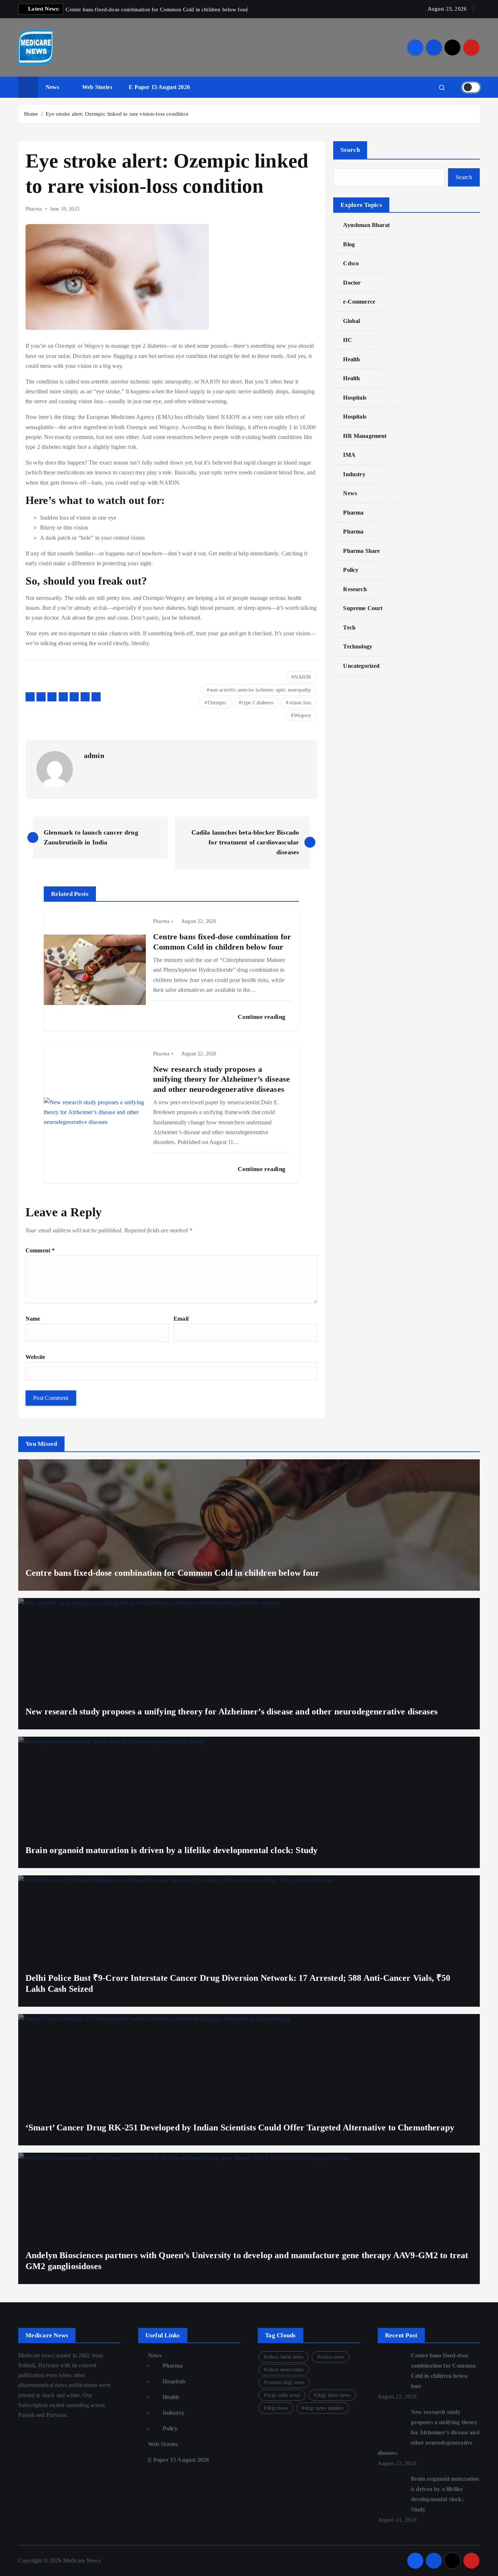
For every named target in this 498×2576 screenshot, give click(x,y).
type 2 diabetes (257, 703)
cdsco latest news (285, 2357)
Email (181, 1319)
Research (355, 589)
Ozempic (217, 703)
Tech (349, 627)
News (52, 87)
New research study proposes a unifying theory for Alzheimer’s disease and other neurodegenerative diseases (429, 2432)
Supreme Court (363, 608)
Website (35, 1357)
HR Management (365, 436)
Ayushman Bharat (366, 225)
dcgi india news (284, 2395)
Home (31, 114)
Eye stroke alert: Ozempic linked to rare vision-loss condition (117, 114)
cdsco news (332, 2357)
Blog (349, 244)
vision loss (300, 703)
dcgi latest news (334, 2395)
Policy (351, 570)
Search (350, 150)
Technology (358, 646)
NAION (303, 677)
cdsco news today (286, 2370)
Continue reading (262, 1017)
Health (351, 359)
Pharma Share (361, 551)
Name (33, 1319)
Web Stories (97, 87)
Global (351, 321)
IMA (349, 455)
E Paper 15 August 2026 (159, 87)
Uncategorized (361, 666)
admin (94, 755)
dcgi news (278, 2408)
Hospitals (355, 398)
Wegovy (302, 715)
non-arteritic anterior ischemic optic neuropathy (261, 690)
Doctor (352, 283)
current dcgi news (286, 2382)
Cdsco (351, 263)
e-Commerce (359, 302)
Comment (40, 1250)
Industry (354, 474)
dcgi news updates (324, 2408)
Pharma (34, 209)
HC (347, 340)
